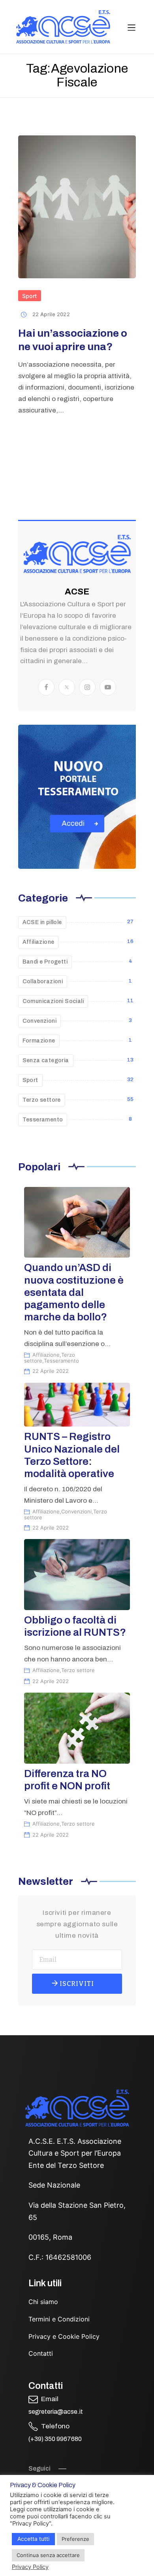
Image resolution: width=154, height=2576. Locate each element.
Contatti (41, 2353)
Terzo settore (42, 1100)
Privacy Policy (30, 2567)
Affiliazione (38, 942)
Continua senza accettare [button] (48, 2555)
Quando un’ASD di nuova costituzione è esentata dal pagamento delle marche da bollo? (74, 1292)
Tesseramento (43, 1120)
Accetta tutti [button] (33, 2539)
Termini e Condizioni (59, 2319)
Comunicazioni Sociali (53, 1001)
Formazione (39, 1041)
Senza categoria (46, 1060)
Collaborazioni (43, 981)
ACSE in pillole (42, 922)
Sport (30, 296)
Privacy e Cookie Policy (64, 2336)
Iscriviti (76, 1984)
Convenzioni (39, 1021)
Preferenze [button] (75, 2539)
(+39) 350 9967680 (55, 2439)
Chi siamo (43, 2302)
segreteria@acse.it (56, 2412)
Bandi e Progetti (45, 962)
